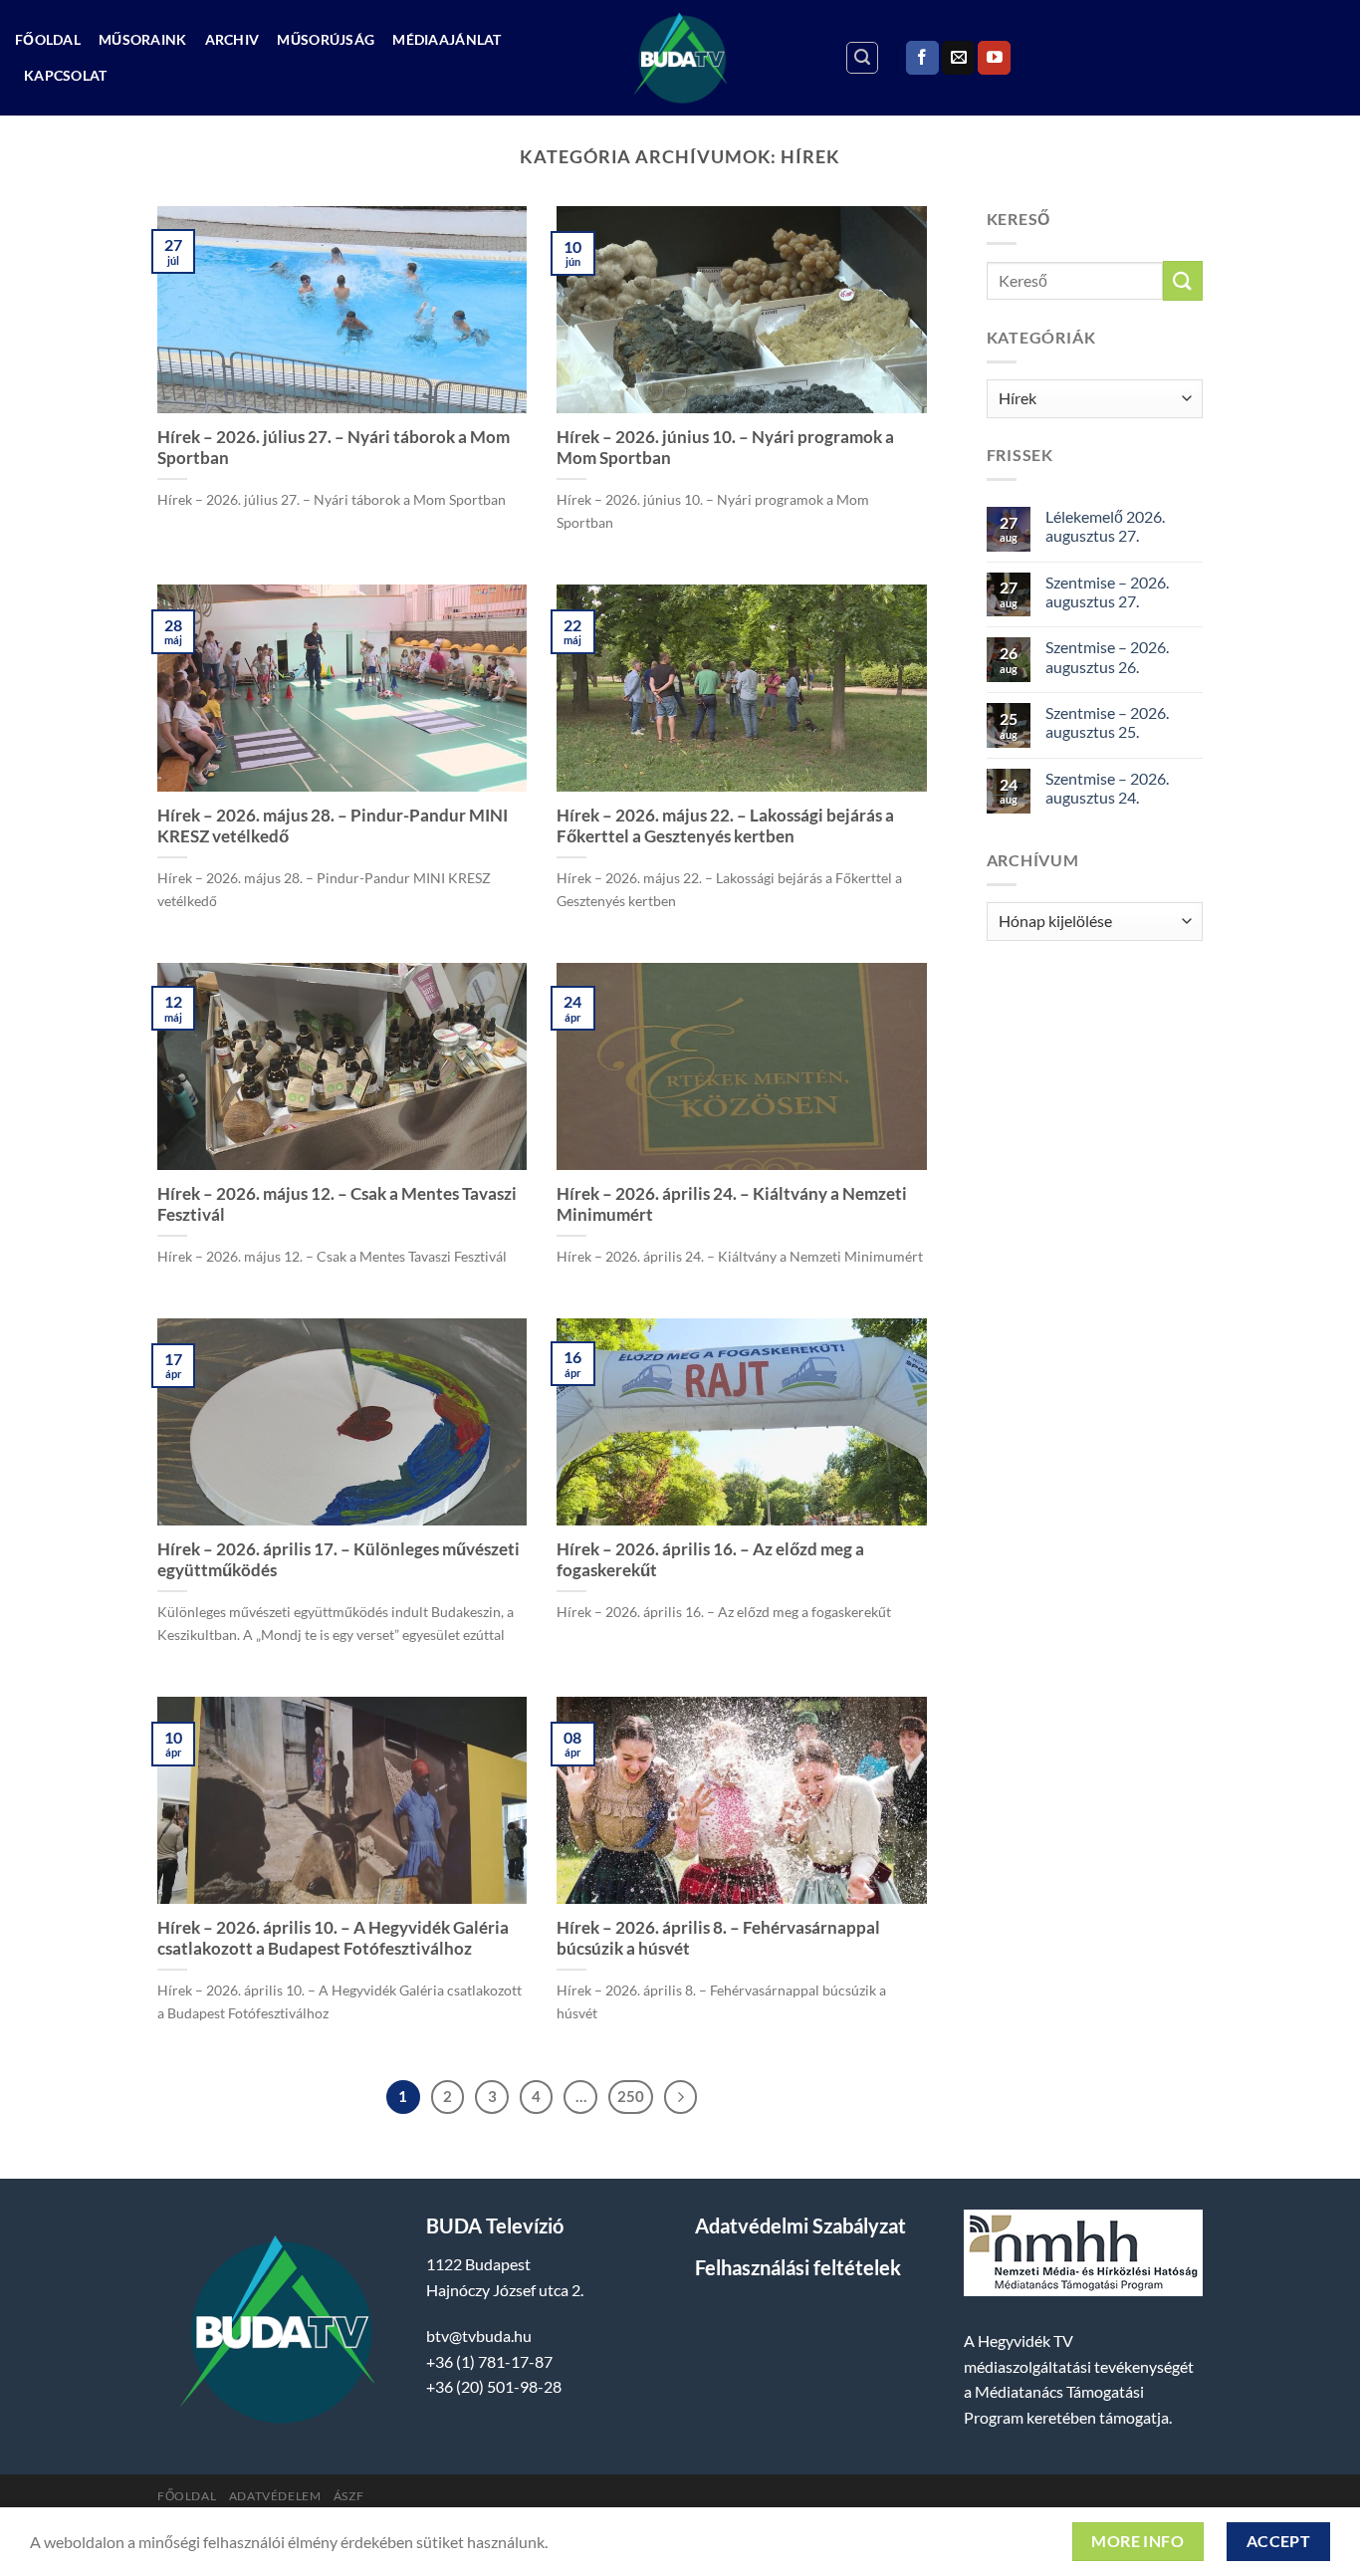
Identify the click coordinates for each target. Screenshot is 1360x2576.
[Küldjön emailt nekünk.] (958, 58)
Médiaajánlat (447, 39)
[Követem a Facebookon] (922, 58)
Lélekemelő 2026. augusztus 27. (1105, 526)
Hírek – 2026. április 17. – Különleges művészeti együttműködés (339, 1560)
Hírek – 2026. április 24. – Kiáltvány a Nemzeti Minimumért (732, 1205)
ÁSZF (348, 2496)
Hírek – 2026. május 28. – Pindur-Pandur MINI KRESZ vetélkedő (333, 826)
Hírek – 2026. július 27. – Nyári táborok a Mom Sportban (334, 448)
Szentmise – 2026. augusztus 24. (1107, 788)
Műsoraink (143, 39)
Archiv (232, 39)
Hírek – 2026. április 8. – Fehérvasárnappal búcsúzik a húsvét (718, 1939)
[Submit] (1183, 280)
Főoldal (48, 39)
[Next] (681, 2097)
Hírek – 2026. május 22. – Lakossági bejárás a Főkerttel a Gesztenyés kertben (725, 826)
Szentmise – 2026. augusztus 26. (1107, 656)
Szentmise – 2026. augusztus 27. (1107, 591)
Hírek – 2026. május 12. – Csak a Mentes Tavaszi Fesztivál (337, 1205)
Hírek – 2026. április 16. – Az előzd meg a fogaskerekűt (710, 1560)
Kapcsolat (66, 75)
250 (631, 2096)
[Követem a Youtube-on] (994, 58)
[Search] (862, 58)
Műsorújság (326, 39)
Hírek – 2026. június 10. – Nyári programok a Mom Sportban (725, 448)
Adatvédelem (275, 2496)
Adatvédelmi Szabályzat (800, 2225)
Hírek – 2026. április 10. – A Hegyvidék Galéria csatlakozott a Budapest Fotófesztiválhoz (333, 1939)
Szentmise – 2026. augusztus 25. (1107, 722)
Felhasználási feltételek (798, 2267)
